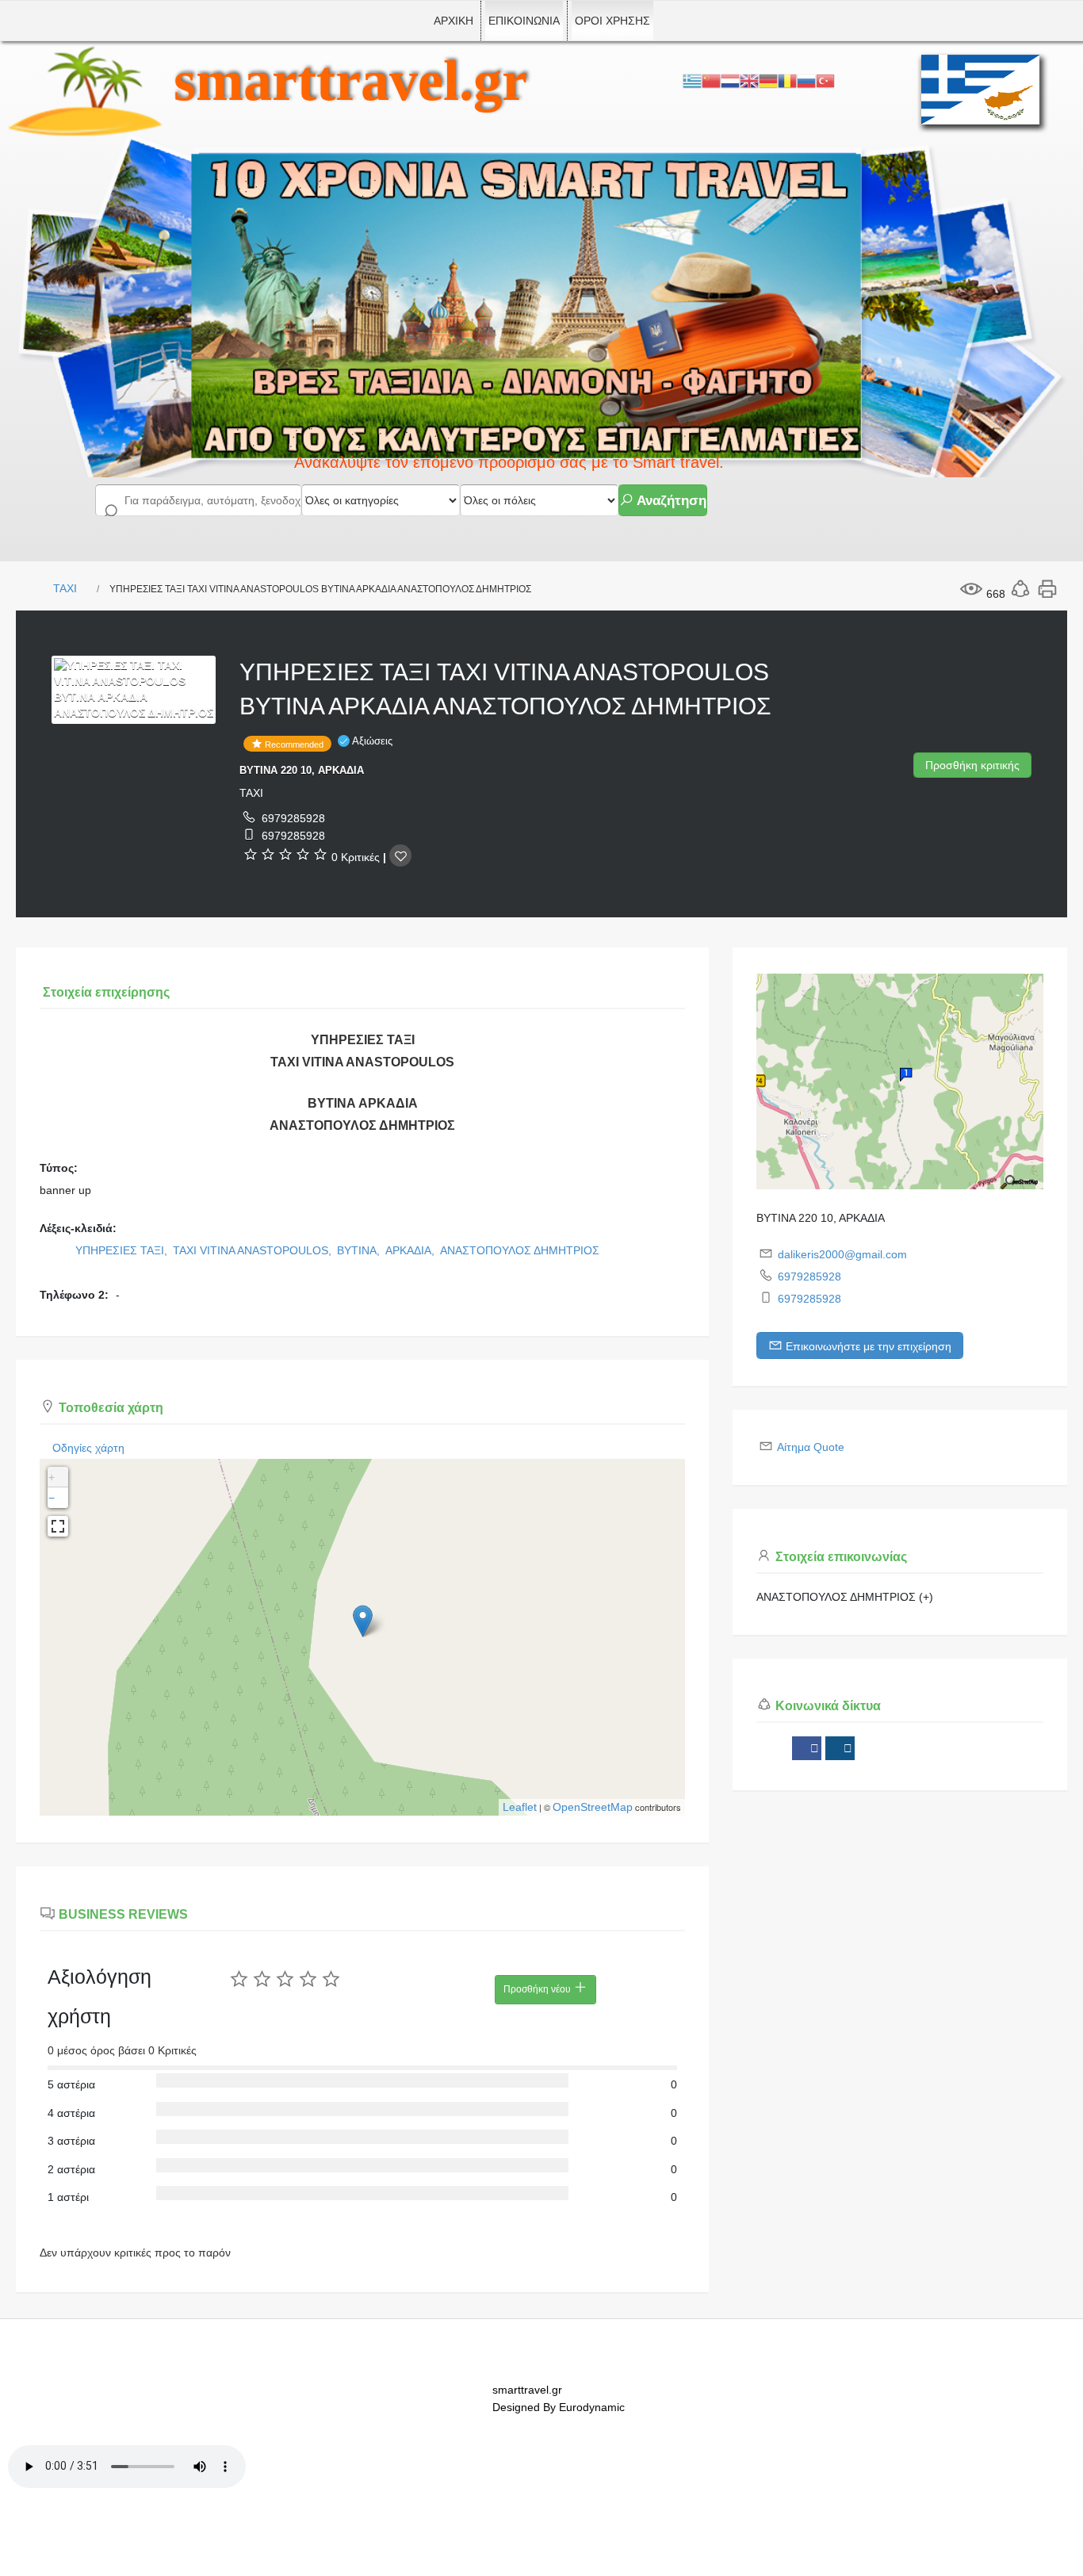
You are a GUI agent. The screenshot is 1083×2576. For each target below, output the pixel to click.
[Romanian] (787, 80)
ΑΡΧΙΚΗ (453, 21)
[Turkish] (825, 80)
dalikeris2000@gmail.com (842, 1254)
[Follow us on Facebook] (807, 1748)
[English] (749, 80)
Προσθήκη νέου (538, 1989)
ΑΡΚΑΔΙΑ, (411, 1250)
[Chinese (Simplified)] (711, 80)
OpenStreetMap (593, 1807)
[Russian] (806, 80)
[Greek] (692, 80)
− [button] (52, 1498)
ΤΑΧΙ (65, 588)
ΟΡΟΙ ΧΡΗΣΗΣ (612, 21)
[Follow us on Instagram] (840, 1748)
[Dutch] (730, 80)
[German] (768, 80)
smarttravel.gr (350, 81)
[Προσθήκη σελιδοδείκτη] (400, 855)
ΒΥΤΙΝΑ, (360, 1250)
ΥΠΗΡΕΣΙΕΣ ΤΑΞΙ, (123, 1250)
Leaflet (520, 1807)
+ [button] (52, 1477)
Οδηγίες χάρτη (88, 1448)
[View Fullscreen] (58, 1526)
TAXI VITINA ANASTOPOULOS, (254, 1250)
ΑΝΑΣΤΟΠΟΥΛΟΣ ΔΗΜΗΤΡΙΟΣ (520, 1250)
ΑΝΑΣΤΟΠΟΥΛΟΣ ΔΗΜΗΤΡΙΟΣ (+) (845, 1597)
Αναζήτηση (670, 501)
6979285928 (293, 818)
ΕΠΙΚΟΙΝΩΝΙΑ (524, 21)
